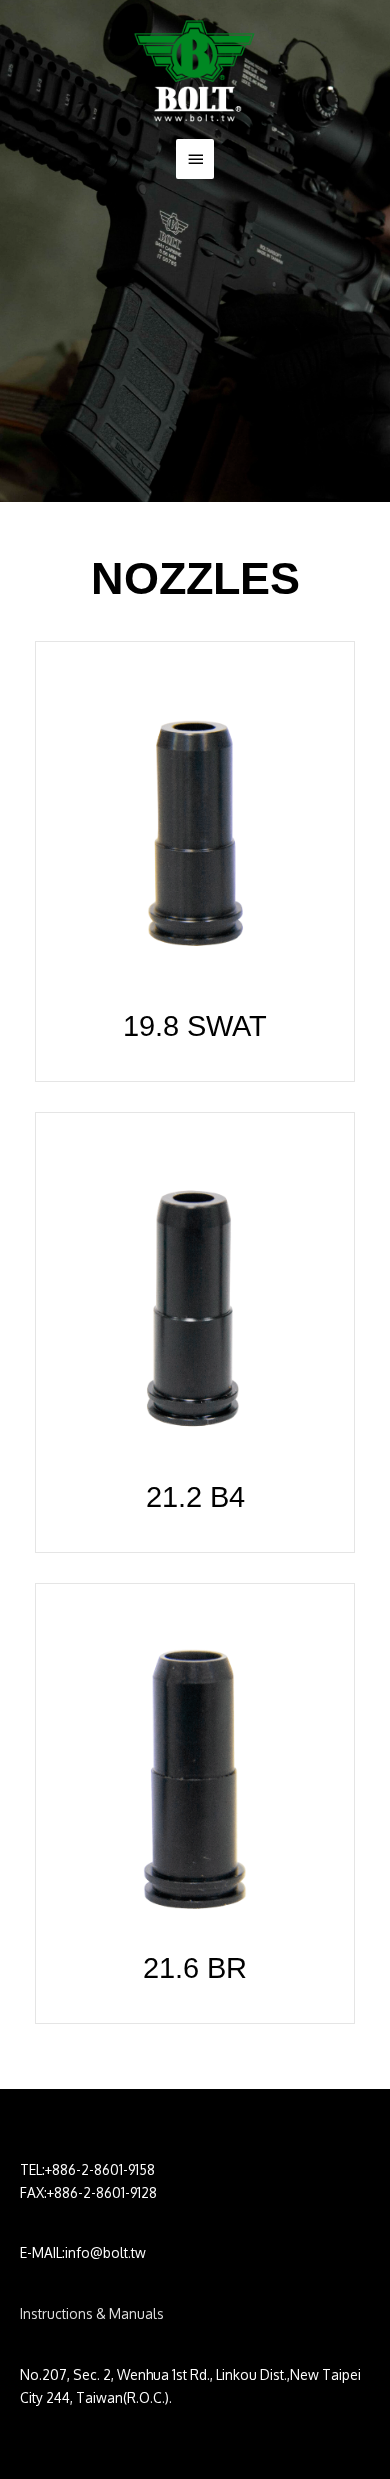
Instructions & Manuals (92, 2313)
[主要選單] (195, 159)
